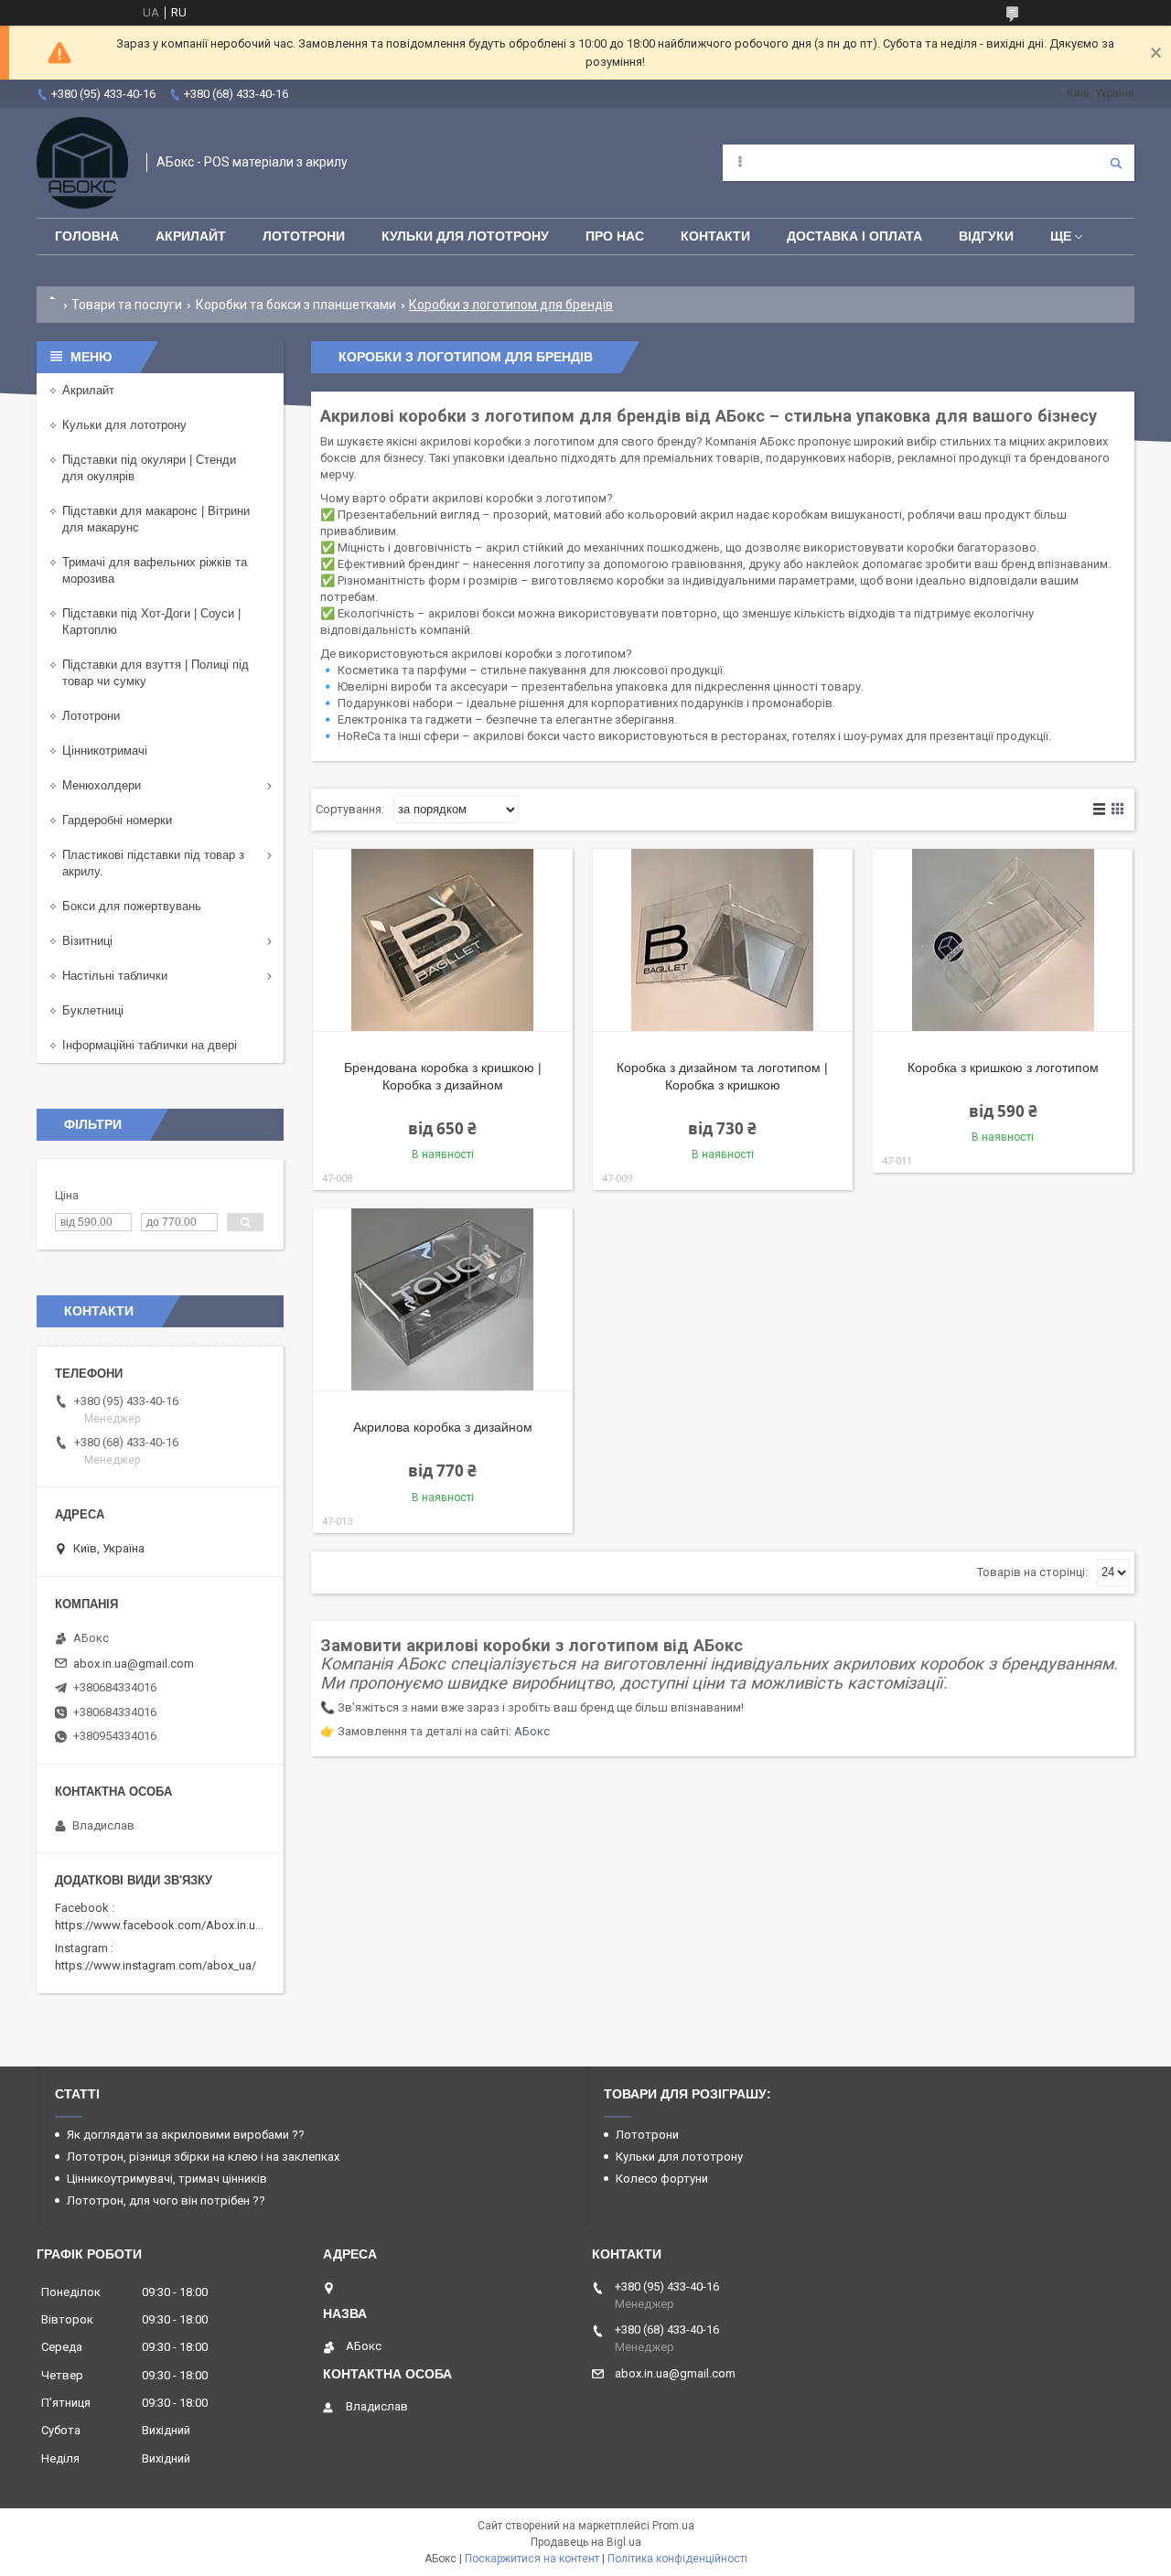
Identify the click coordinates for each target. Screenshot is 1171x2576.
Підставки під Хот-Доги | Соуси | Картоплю (151, 622)
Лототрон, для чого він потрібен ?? (166, 2200)
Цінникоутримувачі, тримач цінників (167, 2179)
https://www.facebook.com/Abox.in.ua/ (161, 1925)
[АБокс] (82, 163)
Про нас (615, 236)
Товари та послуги (127, 305)
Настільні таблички (115, 976)
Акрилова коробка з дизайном (443, 1427)
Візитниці (87, 941)
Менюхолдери (102, 785)
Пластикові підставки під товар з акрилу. (153, 863)
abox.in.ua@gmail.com (134, 1664)
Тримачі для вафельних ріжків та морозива (155, 570)
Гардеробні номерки (117, 820)
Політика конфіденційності (677, 2559)
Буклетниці (93, 1010)
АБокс (532, 1731)
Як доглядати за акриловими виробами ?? (186, 2135)
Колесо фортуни (662, 2179)
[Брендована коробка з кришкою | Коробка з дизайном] (443, 940)
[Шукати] (1116, 163)
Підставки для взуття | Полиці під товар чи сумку (156, 673)
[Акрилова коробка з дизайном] (443, 1300)
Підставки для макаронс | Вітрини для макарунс (156, 519)
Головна (87, 236)
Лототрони (304, 236)
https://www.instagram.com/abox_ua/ (156, 1965)
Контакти (715, 236)
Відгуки (986, 236)
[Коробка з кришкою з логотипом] (1003, 940)
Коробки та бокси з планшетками (296, 305)
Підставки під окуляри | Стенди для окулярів (149, 468)
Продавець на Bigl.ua (586, 2542)
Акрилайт (191, 236)
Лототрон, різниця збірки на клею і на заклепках (203, 2157)
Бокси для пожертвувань (132, 906)
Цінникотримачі (105, 751)
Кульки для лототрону (465, 236)
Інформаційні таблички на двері (150, 1045)
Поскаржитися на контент (532, 2559)
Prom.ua (673, 2526)
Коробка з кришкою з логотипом (1003, 1068)
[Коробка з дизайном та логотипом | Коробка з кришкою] (723, 940)
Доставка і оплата (854, 236)
